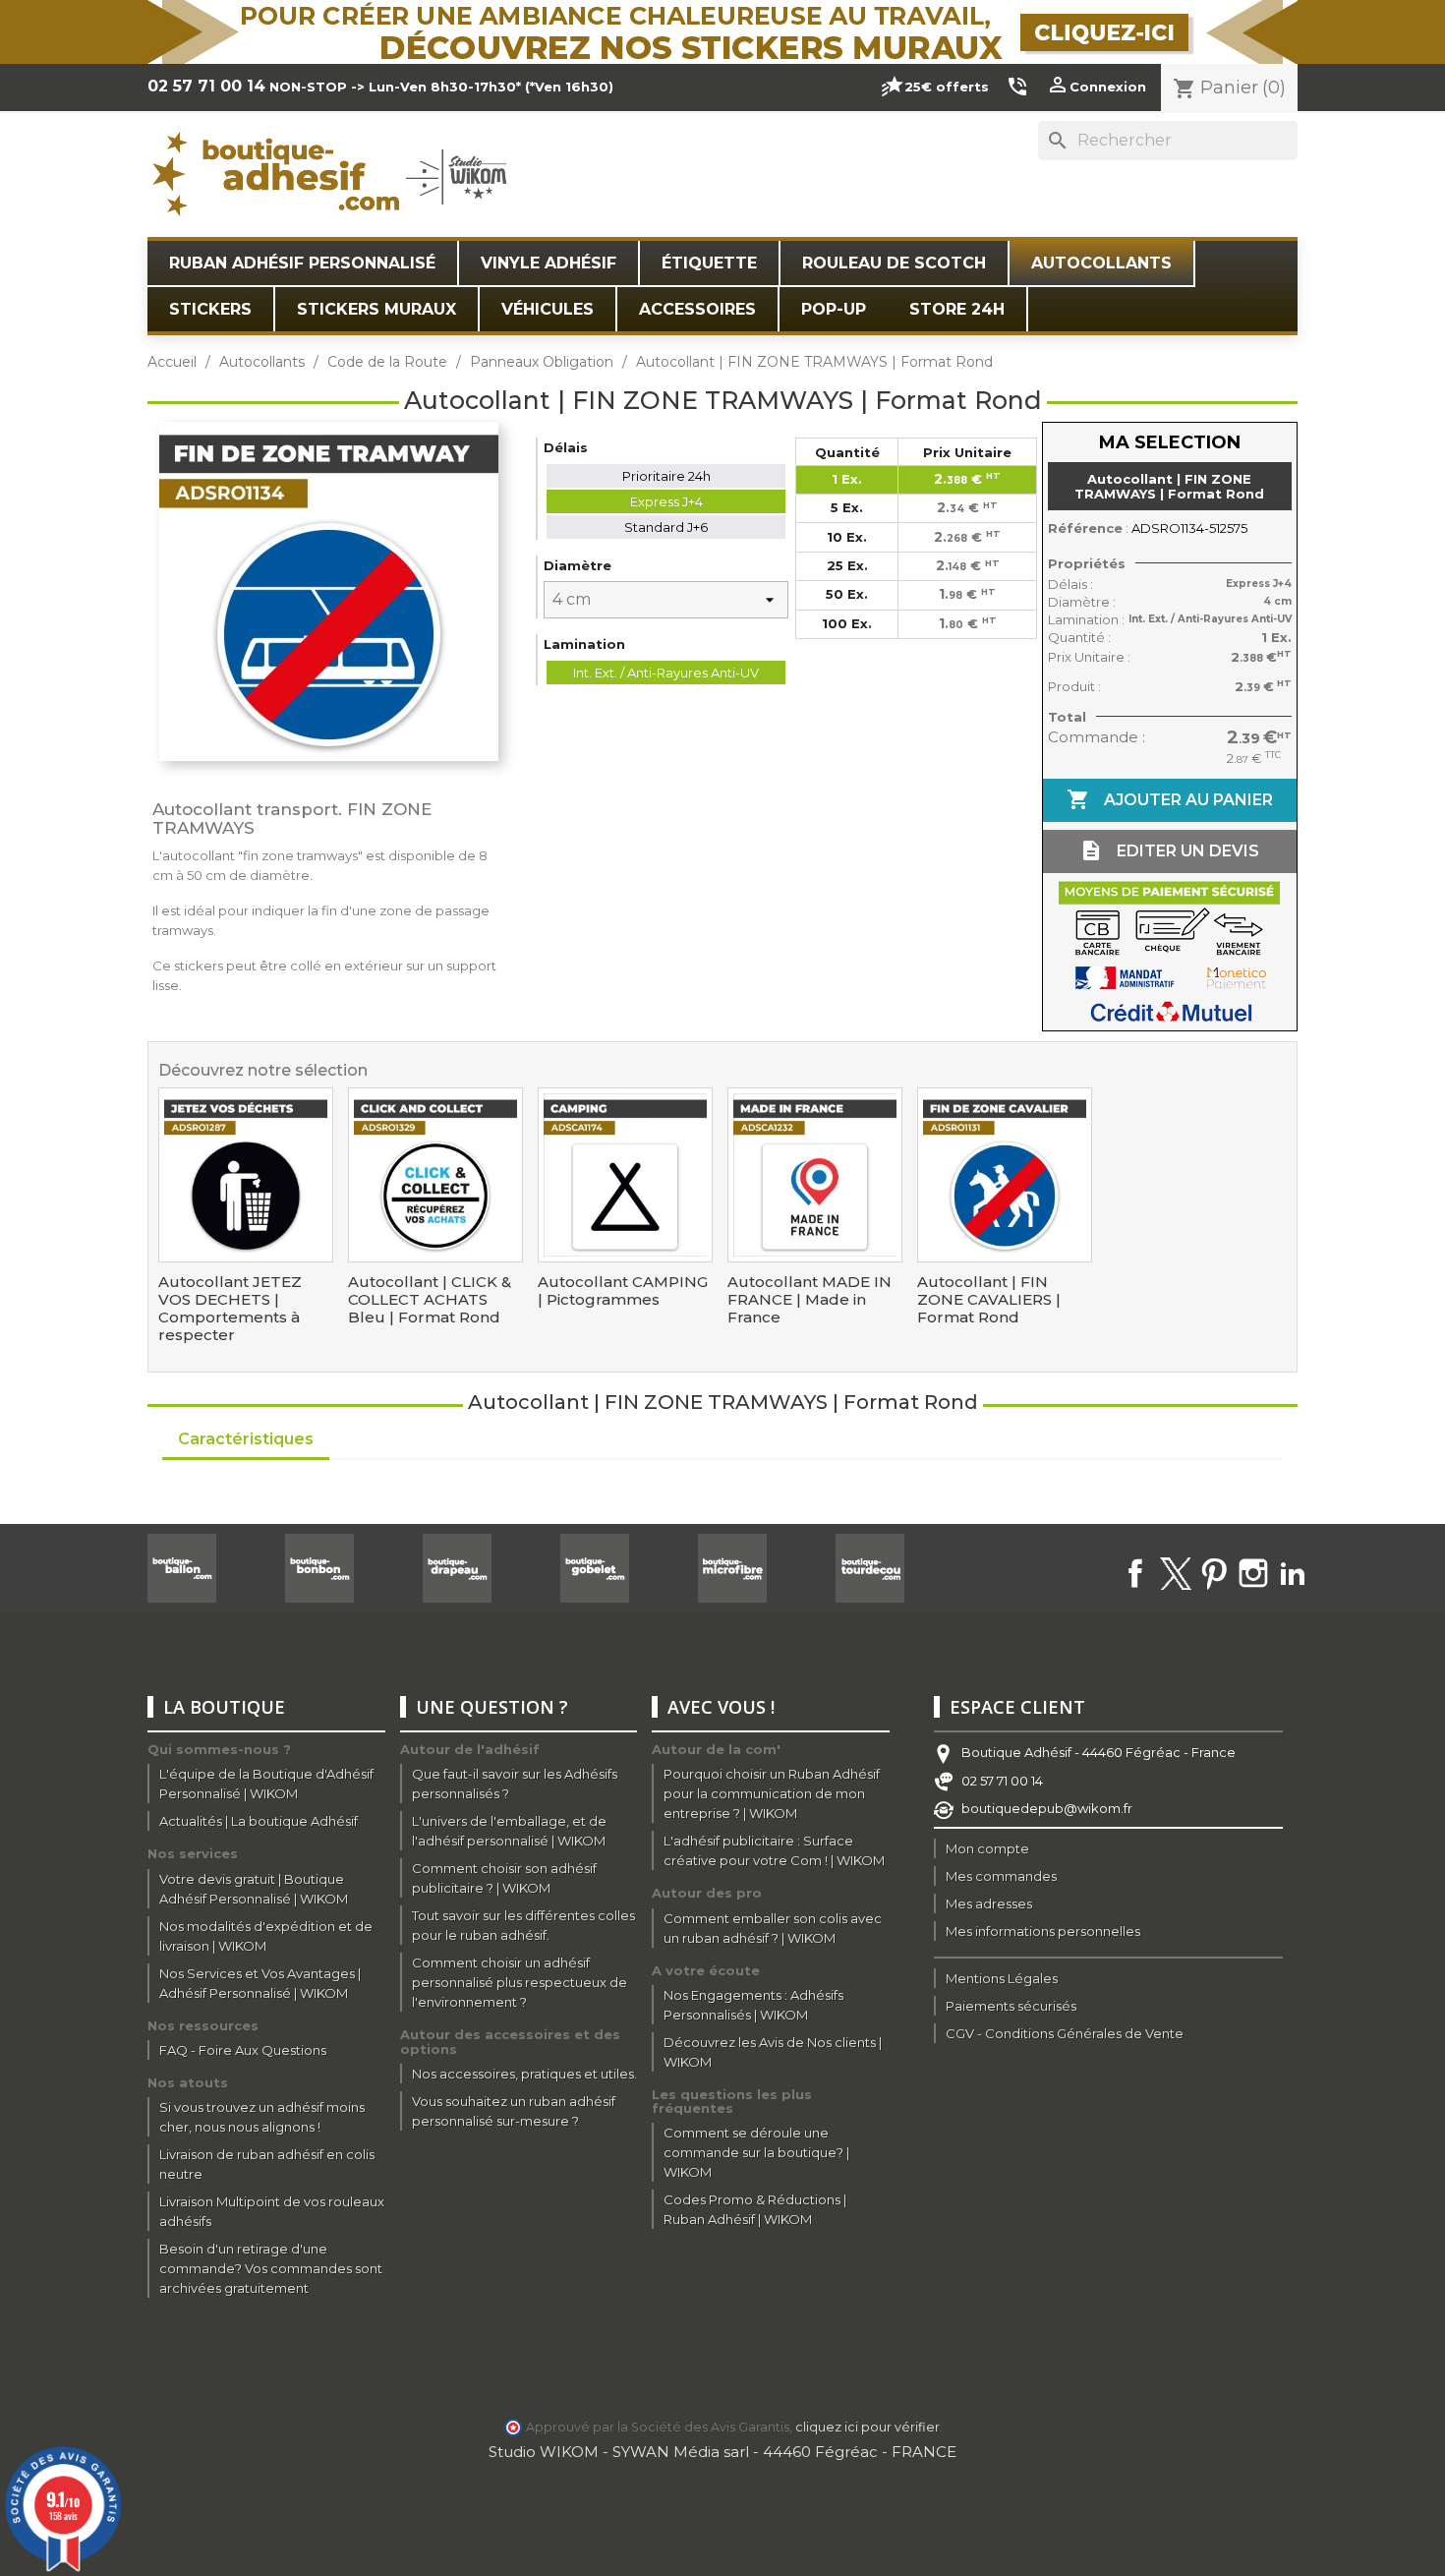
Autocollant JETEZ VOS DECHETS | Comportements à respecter (230, 1309)
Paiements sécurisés (1011, 2006)
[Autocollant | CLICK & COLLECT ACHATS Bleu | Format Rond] (435, 1175)
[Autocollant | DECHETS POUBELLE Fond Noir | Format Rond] (246, 1175)
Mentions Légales (1002, 1978)
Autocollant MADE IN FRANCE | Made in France (809, 1300)
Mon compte (987, 1848)
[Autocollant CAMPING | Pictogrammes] (625, 1175)
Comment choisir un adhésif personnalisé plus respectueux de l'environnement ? (520, 1982)
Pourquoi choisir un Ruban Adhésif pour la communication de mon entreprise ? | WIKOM (772, 1793)
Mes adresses (989, 1903)
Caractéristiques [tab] (246, 1439)
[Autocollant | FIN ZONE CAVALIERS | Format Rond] (1005, 1175)
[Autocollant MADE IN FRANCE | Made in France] (815, 1175)
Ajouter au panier (1170, 799)
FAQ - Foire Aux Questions (243, 2050)
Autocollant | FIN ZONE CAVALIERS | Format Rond (989, 1300)
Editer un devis (1169, 850)
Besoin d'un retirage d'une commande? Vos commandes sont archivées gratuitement (271, 2268)
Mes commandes (1001, 1876)
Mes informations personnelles (1043, 1931)
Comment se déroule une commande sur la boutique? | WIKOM (756, 2152)
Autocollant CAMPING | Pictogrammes (623, 1291)
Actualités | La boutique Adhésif (259, 1821)
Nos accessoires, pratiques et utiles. (524, 2074)
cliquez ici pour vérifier (867, 2427)
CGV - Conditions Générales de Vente (1065, 2033)
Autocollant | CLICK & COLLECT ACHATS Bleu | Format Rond (430, 1300)
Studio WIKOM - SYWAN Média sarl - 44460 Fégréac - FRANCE (722, 2452)
